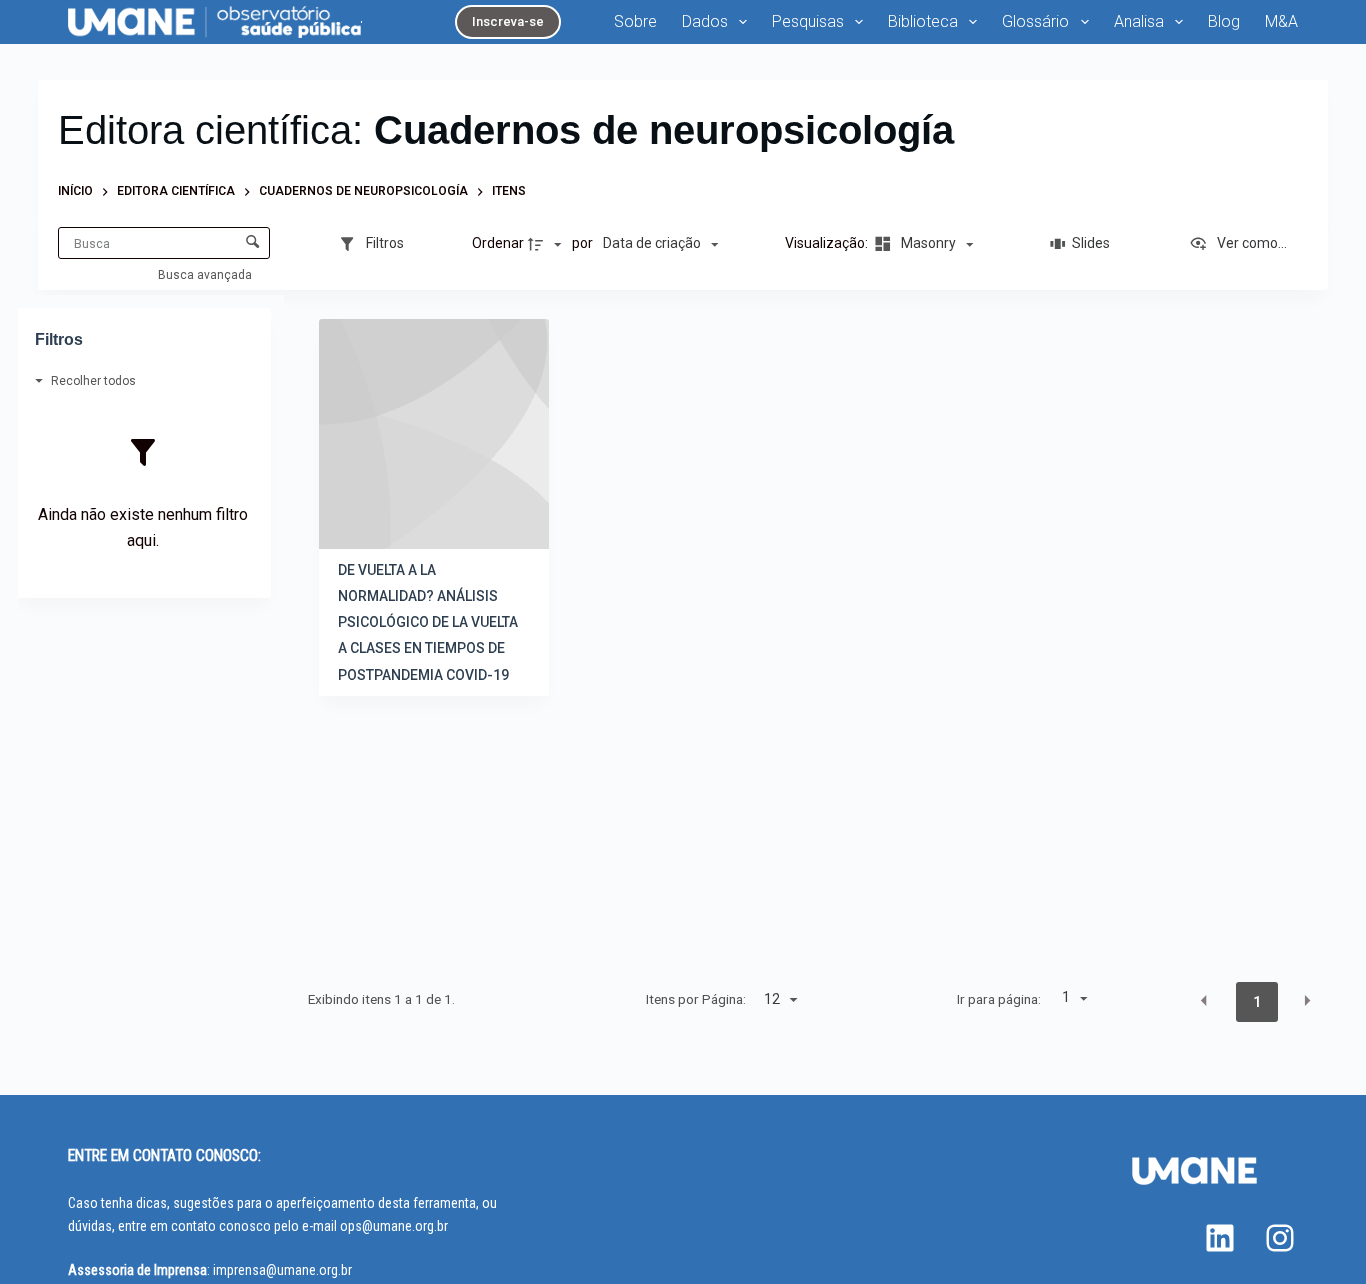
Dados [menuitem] (705, 21)
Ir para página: (999, 999)
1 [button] (1257, 1002)
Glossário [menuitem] (1035, 21)
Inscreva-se (508, 21)
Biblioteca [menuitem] (923, 21)
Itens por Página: (696, 999)
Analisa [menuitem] (1139, 21)
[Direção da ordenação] (547, 244)
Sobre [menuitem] (635, 21)
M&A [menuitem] (1281, 21)
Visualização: (828, 243)
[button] (1204, 1001)
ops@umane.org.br (394, 1226)
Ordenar (498, 243)
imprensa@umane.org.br (282, 1270)
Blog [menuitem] (1224, 21)
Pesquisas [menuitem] (808, 21)
